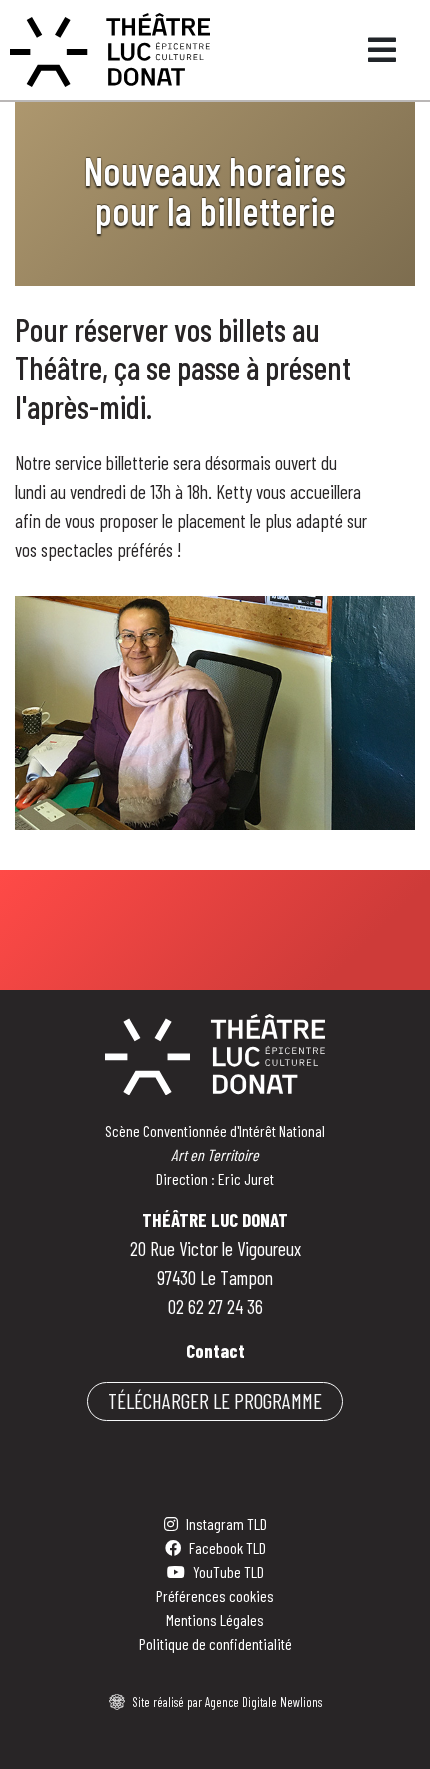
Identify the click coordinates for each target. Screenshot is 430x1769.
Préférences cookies (215, 1595)
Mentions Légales (215, 1619)
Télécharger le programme (215, 1400)
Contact (215, 1350)
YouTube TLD (228, 1571)
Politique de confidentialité (215, 1643)
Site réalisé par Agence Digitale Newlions (227, 1702)
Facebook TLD (227, 1547)
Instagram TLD (226, 1523)
